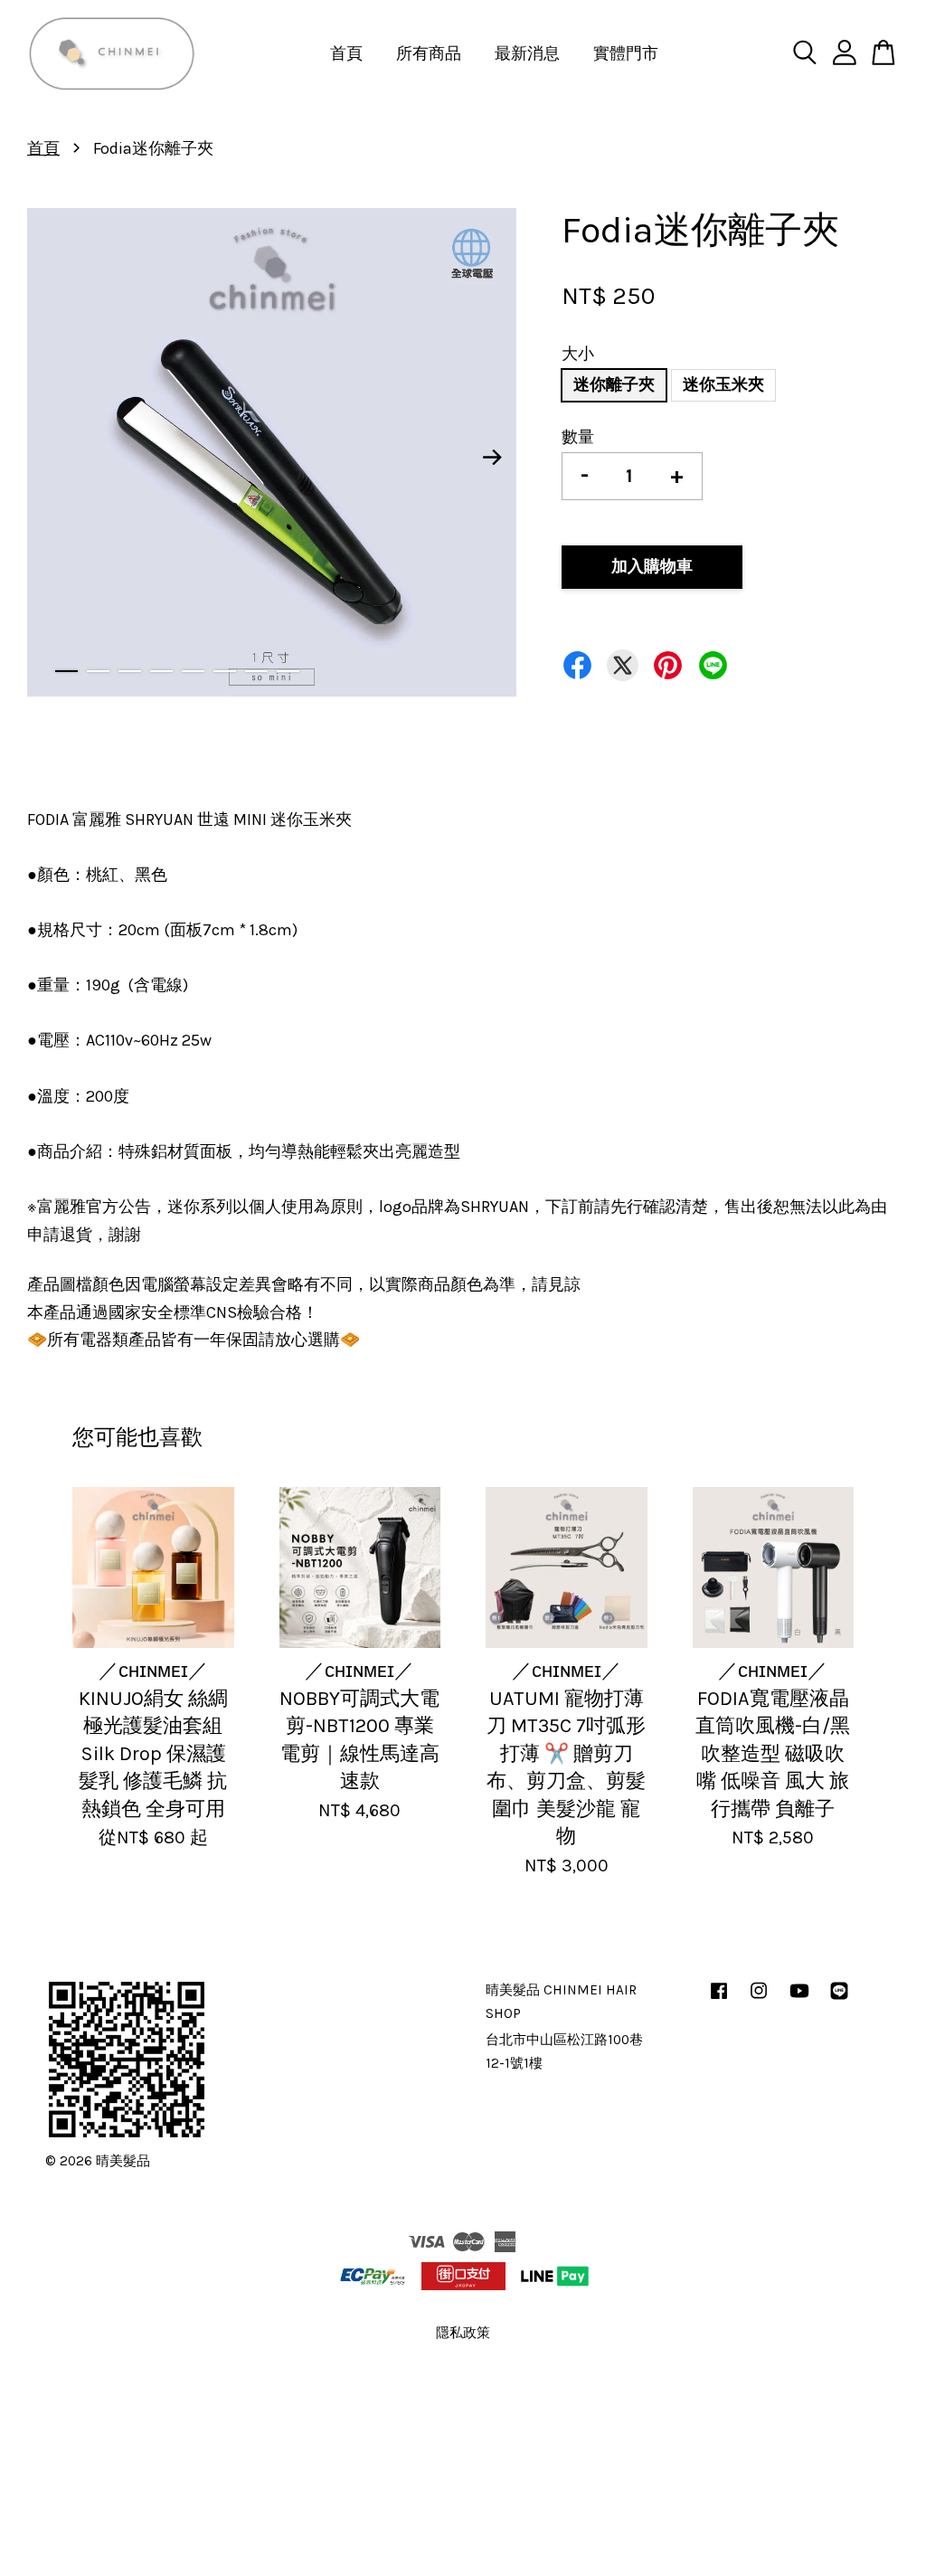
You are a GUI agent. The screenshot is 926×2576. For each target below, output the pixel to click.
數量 (578, 437)
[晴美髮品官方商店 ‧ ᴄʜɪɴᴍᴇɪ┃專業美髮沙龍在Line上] (839, 1999)
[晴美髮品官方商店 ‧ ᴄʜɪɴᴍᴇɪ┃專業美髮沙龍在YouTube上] (799, 1999)
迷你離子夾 (614, 384)
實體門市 (626, 53)
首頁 (346, 53)
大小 (578, 354)
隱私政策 (463, 2333)
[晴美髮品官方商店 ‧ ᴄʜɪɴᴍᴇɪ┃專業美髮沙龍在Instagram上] (759, 1999)
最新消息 (527, 53)
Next (492, 457)
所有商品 (429, 53)
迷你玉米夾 (723, 384)
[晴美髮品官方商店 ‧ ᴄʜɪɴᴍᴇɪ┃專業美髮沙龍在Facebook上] (719, 1999)
